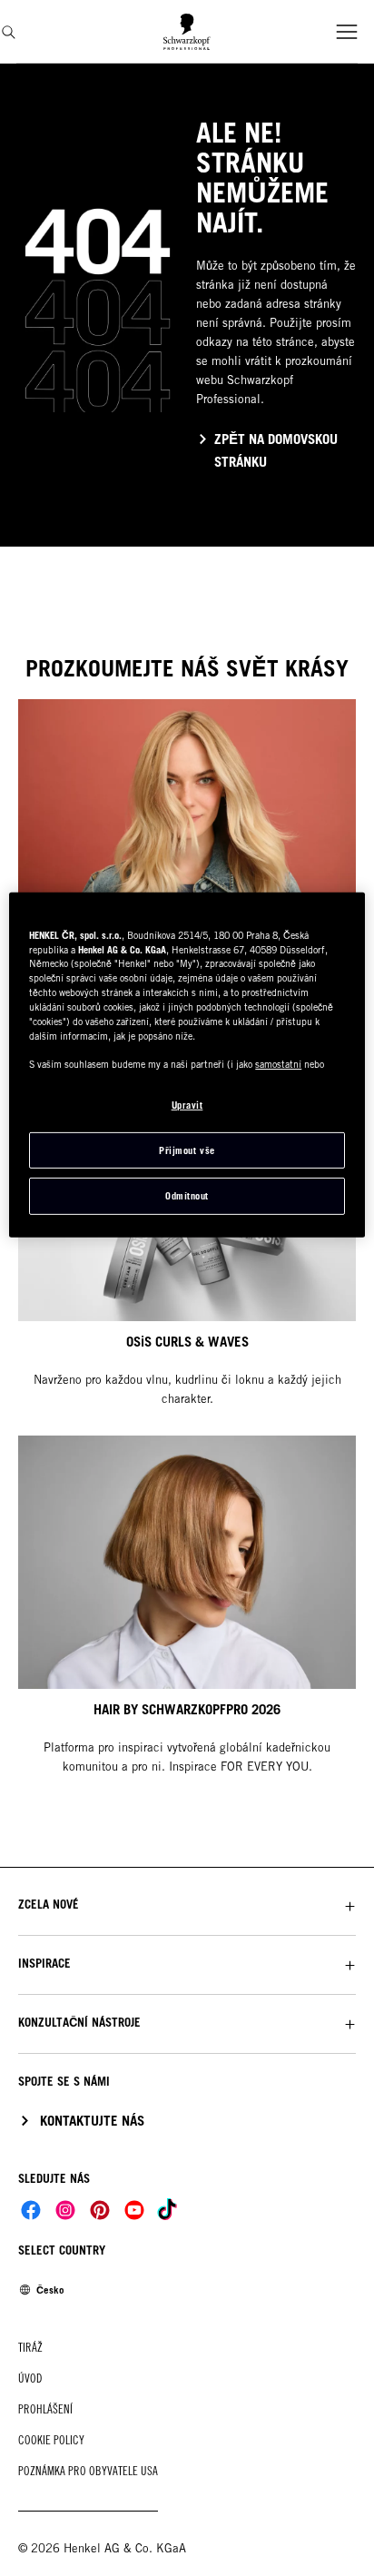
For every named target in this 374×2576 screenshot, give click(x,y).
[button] (187, 1905)
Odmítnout (187, 1196)
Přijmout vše (187, 1150)
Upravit (187, 1105)
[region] (187, 1065)
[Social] (31, 2210)
